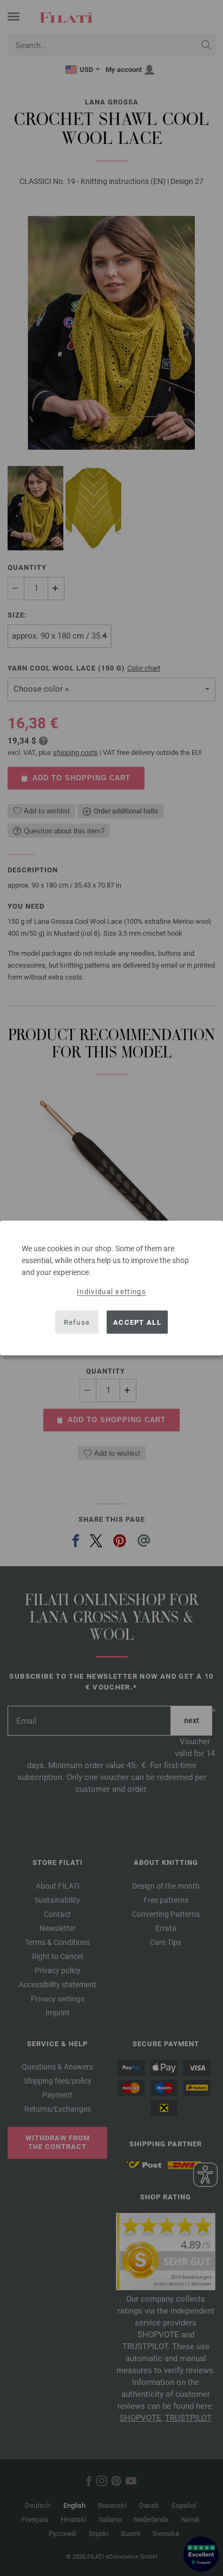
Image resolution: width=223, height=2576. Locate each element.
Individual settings (111, 1292)
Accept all (137, 1322)
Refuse (77, 1322)
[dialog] (111, 1288)
